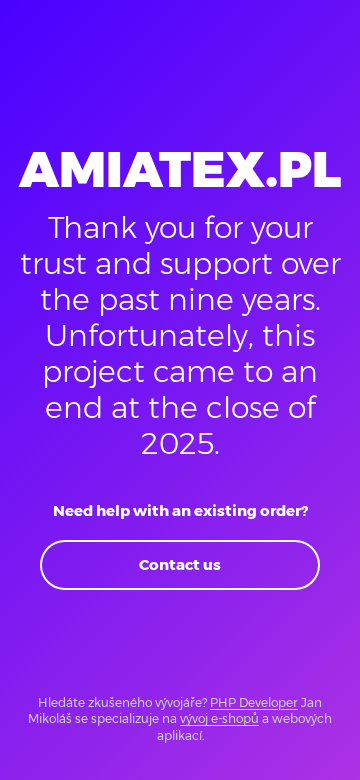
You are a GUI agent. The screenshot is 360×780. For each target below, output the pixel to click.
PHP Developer (254, 702)
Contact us (180, 564)
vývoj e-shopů (219, 718)
